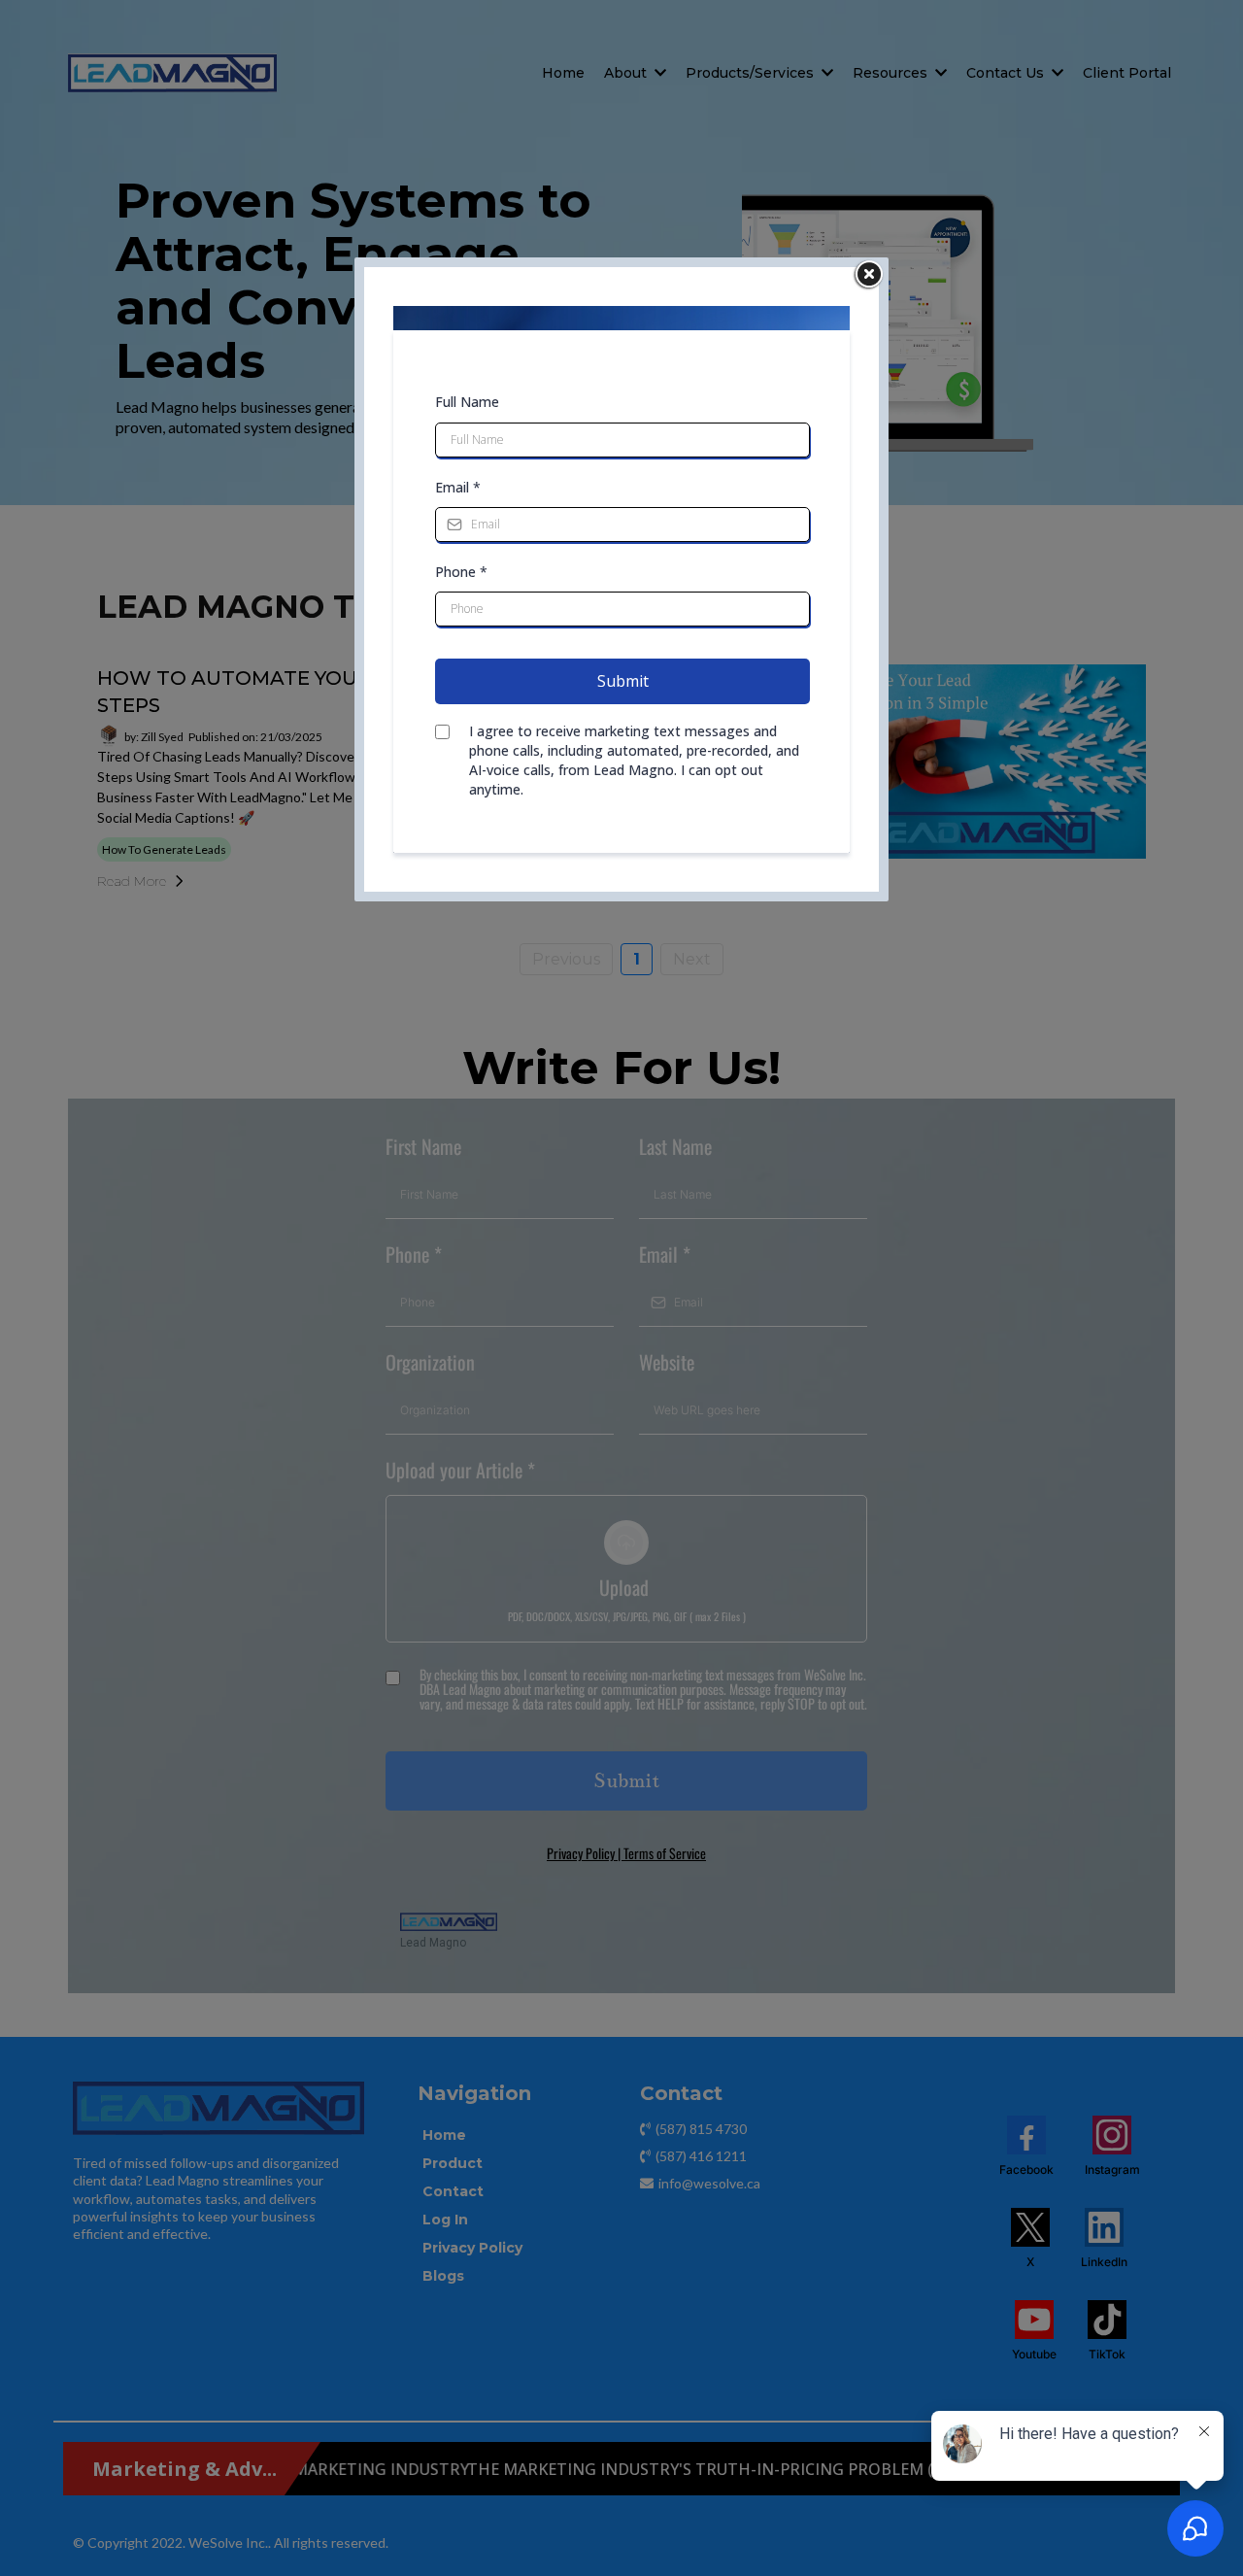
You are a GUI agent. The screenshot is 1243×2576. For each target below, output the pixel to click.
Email (458, 487)
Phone (461, 572)
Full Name (467, 402)
